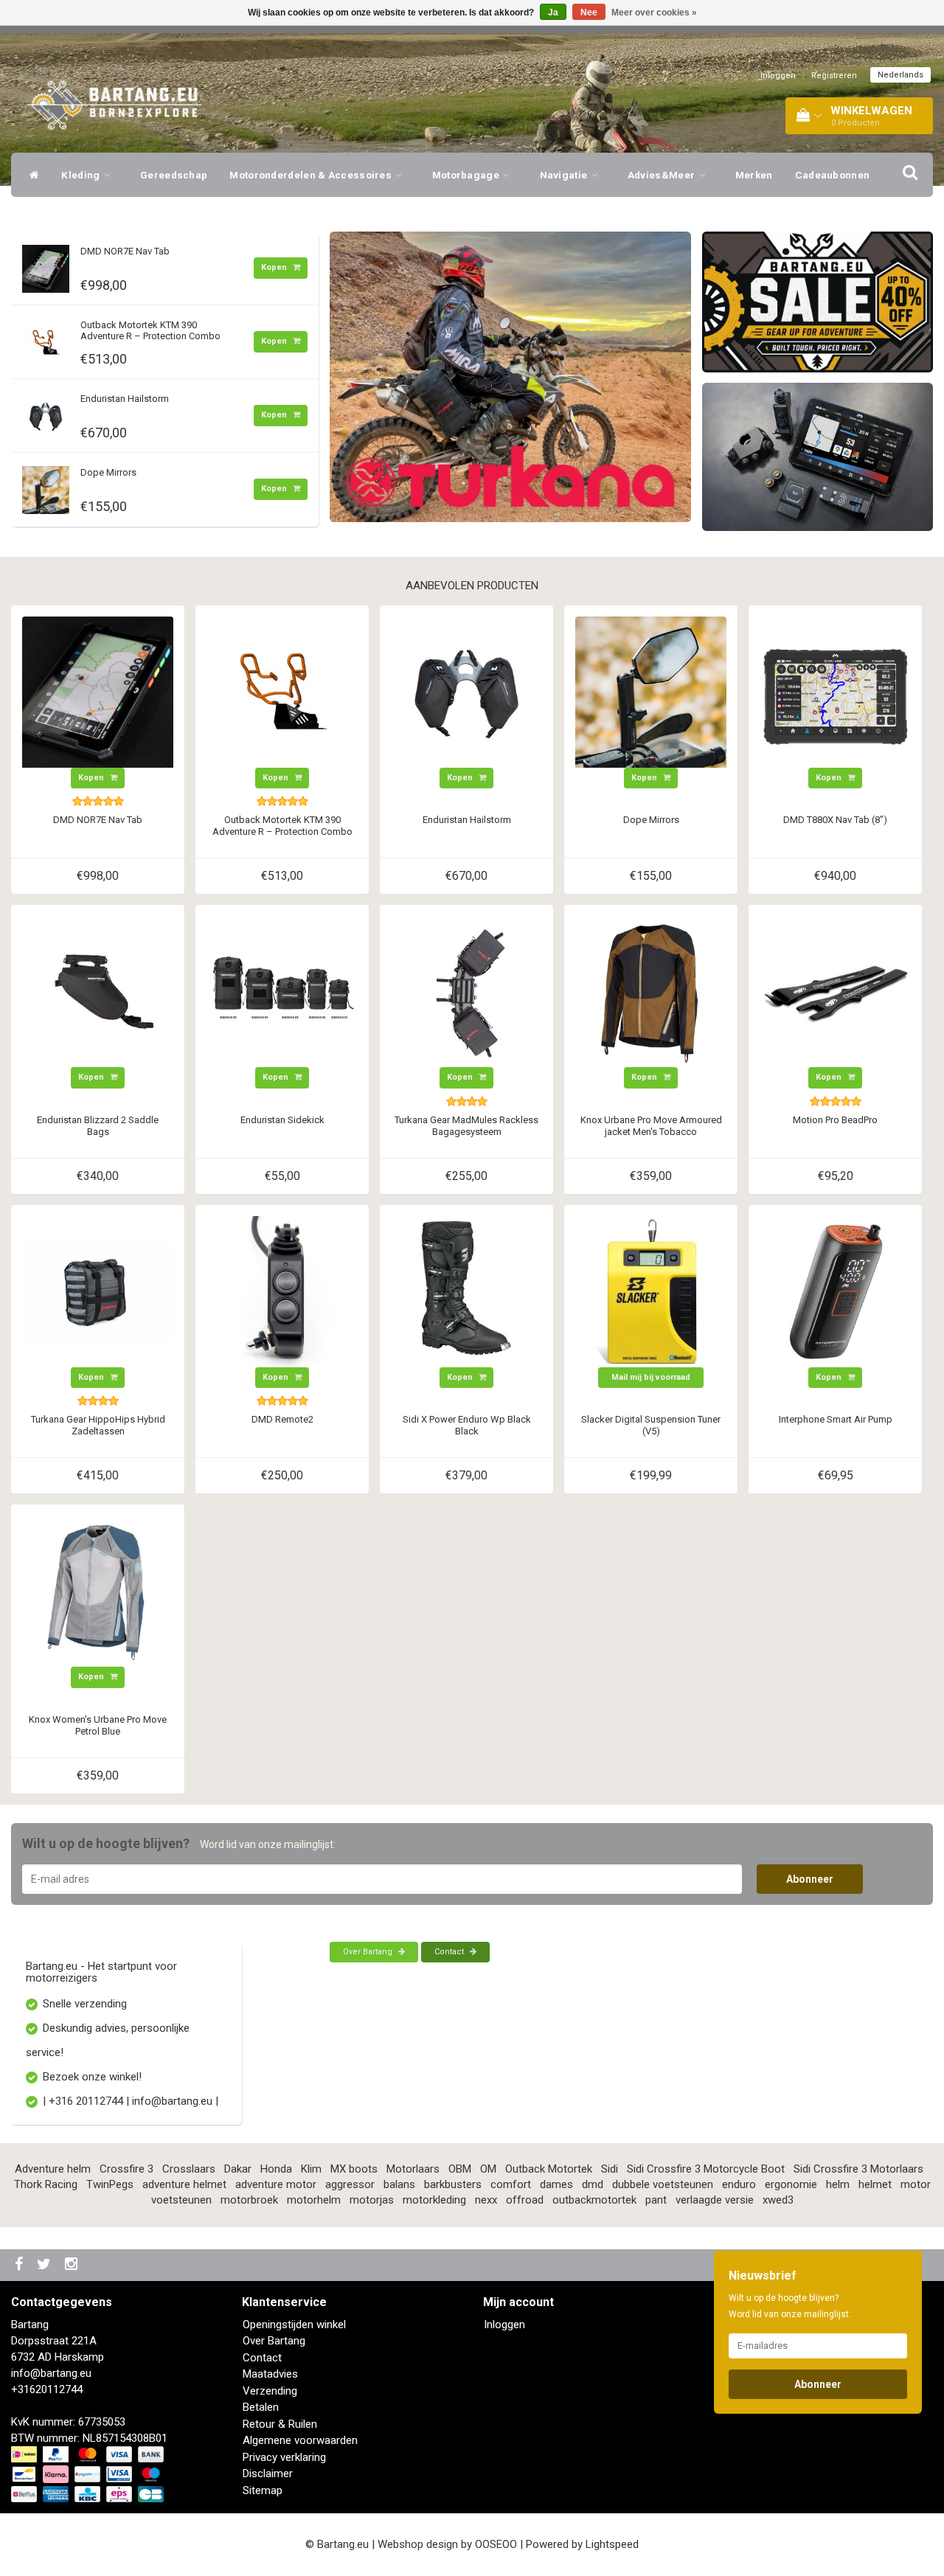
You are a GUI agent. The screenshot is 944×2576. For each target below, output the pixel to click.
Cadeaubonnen (833, 175)
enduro (739, 2184)
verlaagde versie (715, 2200)
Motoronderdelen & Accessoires (312, 175)
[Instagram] (73, 2265)
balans (399, 2184)
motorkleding (434, 2200)
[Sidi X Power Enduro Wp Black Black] (466, 1291)
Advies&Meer (663, 175)
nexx (486, 2200)
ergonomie (791, 2184)
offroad (525, 2200)
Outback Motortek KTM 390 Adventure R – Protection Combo (150, 330)
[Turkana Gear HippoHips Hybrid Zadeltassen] (98, 1291)
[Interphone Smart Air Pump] (835, 1291)
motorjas (372, 2200)
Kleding (81, 175)
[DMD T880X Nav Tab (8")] (835, 691)
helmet (875, 2184)
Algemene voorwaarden (300, 2440)
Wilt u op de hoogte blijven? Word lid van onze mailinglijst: (790, 2306)
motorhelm (314, 2200)
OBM (460, 2169)
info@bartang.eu (51, 2373)
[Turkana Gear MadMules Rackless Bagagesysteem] (466, 991)
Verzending (270, 2391)
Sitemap (263, 2490)
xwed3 (778, 2200)
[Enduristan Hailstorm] (46, 413)
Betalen (261, 2407)
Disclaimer (268, 2473)
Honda (276, 2169)
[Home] (31, 175)
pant (656, 2200)
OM (488, 2169)
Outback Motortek (549, 2169)
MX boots (354, 2169)
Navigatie (565, 175)
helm (838, 2184)
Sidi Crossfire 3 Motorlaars (858, 2169)
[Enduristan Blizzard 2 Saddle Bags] (98, 991)
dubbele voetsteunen (663, 2184)
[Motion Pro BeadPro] (835, 991)
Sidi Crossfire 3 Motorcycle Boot (706, 2169)
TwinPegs (110, 2184)
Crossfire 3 (126, 2169)
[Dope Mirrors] (46, 487)
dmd (593, 2184)
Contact (450, 1952)
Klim (311, 2169)
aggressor (350, 2184)
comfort (511, 2184)
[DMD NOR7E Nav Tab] (46, 265)
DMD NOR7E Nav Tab (125, 251)
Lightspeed (612, 2544)
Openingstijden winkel (294, 2325)
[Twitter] (46, 2265)
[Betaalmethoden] (89, 2475)
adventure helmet (184, 2184)
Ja (553, 13)
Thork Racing (46, 2184)
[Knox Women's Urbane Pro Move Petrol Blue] (98, 1591)
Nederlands (900, 75)
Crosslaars (189, 2169)
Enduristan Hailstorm (125, 399)
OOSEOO (496, 2544)
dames (556, 2184)
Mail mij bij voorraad (651, 1377)
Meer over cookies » (654, 13)
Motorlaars (413, 2169)
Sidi (610, 2169)
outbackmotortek (594, 2200)
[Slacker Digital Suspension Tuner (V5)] (651, 1291)
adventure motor (276, 2184)
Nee (589, 13)
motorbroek (249, 2200)
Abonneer (810, 1879)
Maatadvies (270, 2374)
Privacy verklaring (284, 2457)
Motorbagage (467, 175)
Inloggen (778, 76)
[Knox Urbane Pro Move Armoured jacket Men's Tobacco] (651, 991)
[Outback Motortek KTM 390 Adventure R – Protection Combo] (46, 339)
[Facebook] (21, 2265)
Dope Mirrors (108, 472)
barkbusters (453, 2184)
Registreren (834, 76)
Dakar (238, 2169)
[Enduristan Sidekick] (282, 991)
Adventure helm (53, 2169)
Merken (754, 175)
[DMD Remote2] (282, 1291)
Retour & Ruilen (280, 2424)
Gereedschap (174, 175)
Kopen (275, 267)
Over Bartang (369, 1952)
